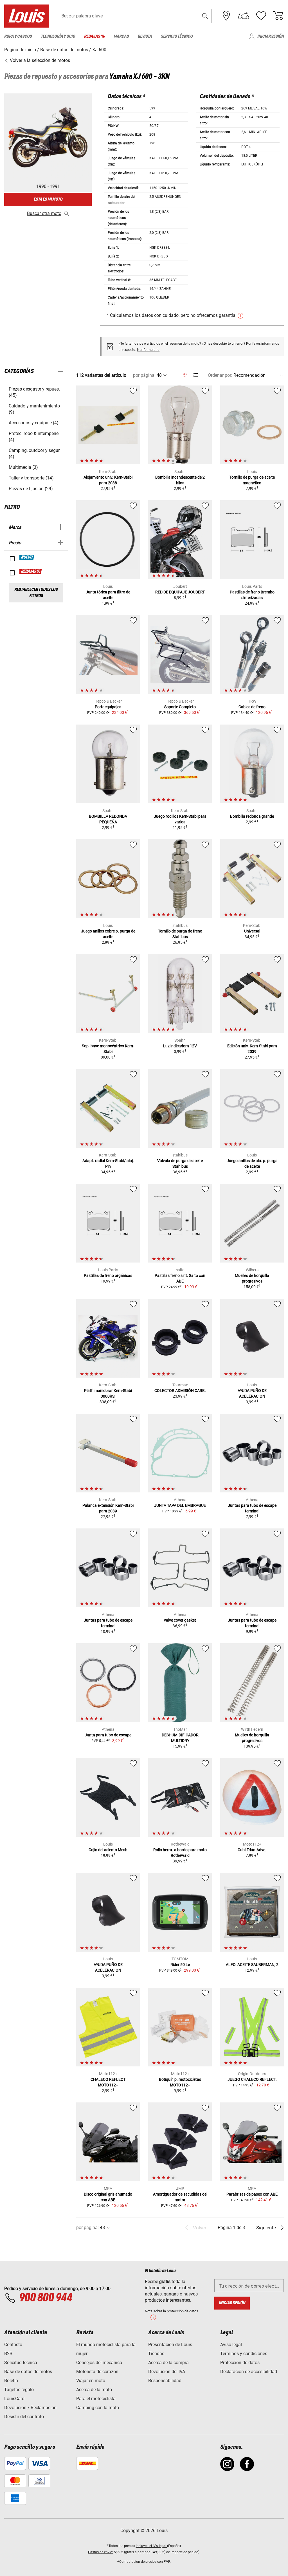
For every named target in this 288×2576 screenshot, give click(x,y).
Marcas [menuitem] (121, 36)
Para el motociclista (96, 2399)
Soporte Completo (180, 707)
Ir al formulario (148, 350)
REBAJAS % (31, 571)
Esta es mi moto (48, 199)
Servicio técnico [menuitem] (177, 36)
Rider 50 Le (180, 1965)
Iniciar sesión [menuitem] (271, 36)
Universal (252, 931)
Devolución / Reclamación (30, 2408)
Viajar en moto (91, 2381)
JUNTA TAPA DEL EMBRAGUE (180, 1505)
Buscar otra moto (44, 213)
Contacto (13, 2345)
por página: (144, 375)
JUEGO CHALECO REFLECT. (252, 2079)
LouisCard (14, 2399)
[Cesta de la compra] (278, 16)
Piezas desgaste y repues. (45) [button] (34, 392)
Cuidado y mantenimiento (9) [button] (34, 409)
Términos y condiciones (244, 2354)
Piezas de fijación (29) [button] (31, 489)
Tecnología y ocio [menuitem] (58, 36)
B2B (8, 2354)
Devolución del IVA (167, 2372)
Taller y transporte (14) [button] (31, 478)
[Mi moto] (244, 16)
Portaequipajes (108, 707)
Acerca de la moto (94, 2390)
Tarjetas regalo (19, 2390)
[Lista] (195, 375)
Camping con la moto (98, 2408)
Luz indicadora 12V (180, 1046)
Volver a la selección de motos (39, 60)
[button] (205, 16)
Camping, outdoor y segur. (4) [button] (35, 453)
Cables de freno (252, 707)
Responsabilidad (165, 2381)
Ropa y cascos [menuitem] (18, 36)
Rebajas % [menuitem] (94, 36)
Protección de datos (240, 2363)
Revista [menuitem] (145, 36)
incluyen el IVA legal (151, 2546)
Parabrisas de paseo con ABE (252, 2194)
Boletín (11, 2381)
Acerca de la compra (168, 2363)
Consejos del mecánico (99, 2363)
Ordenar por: (220, 375)
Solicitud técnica (21, 2363)
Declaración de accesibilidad (249, 2372)
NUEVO (27, 557)
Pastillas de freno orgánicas (108, 1275)
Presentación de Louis (170, 2345)
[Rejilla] (185, 374)
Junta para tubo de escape (108, 1735)
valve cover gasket (180, 1620)
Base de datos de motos (28, 2372)
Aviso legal (231, 2345)
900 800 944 (45, 2298)
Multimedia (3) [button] (23, 467)
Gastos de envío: (101, 2552)
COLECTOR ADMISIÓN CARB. (180, 1391)
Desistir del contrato (24, 2417)
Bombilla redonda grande (252, 816)
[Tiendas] (226, 16)
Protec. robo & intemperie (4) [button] (34, 437)
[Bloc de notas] (261, 16)
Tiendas (156, 2354)
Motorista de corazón (97, 2372)
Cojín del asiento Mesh (108, 1850)
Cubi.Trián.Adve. (252, 1850)
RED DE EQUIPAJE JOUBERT (180, 592)
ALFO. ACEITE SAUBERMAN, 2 (252, 1965)
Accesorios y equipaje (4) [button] (34, 423)
